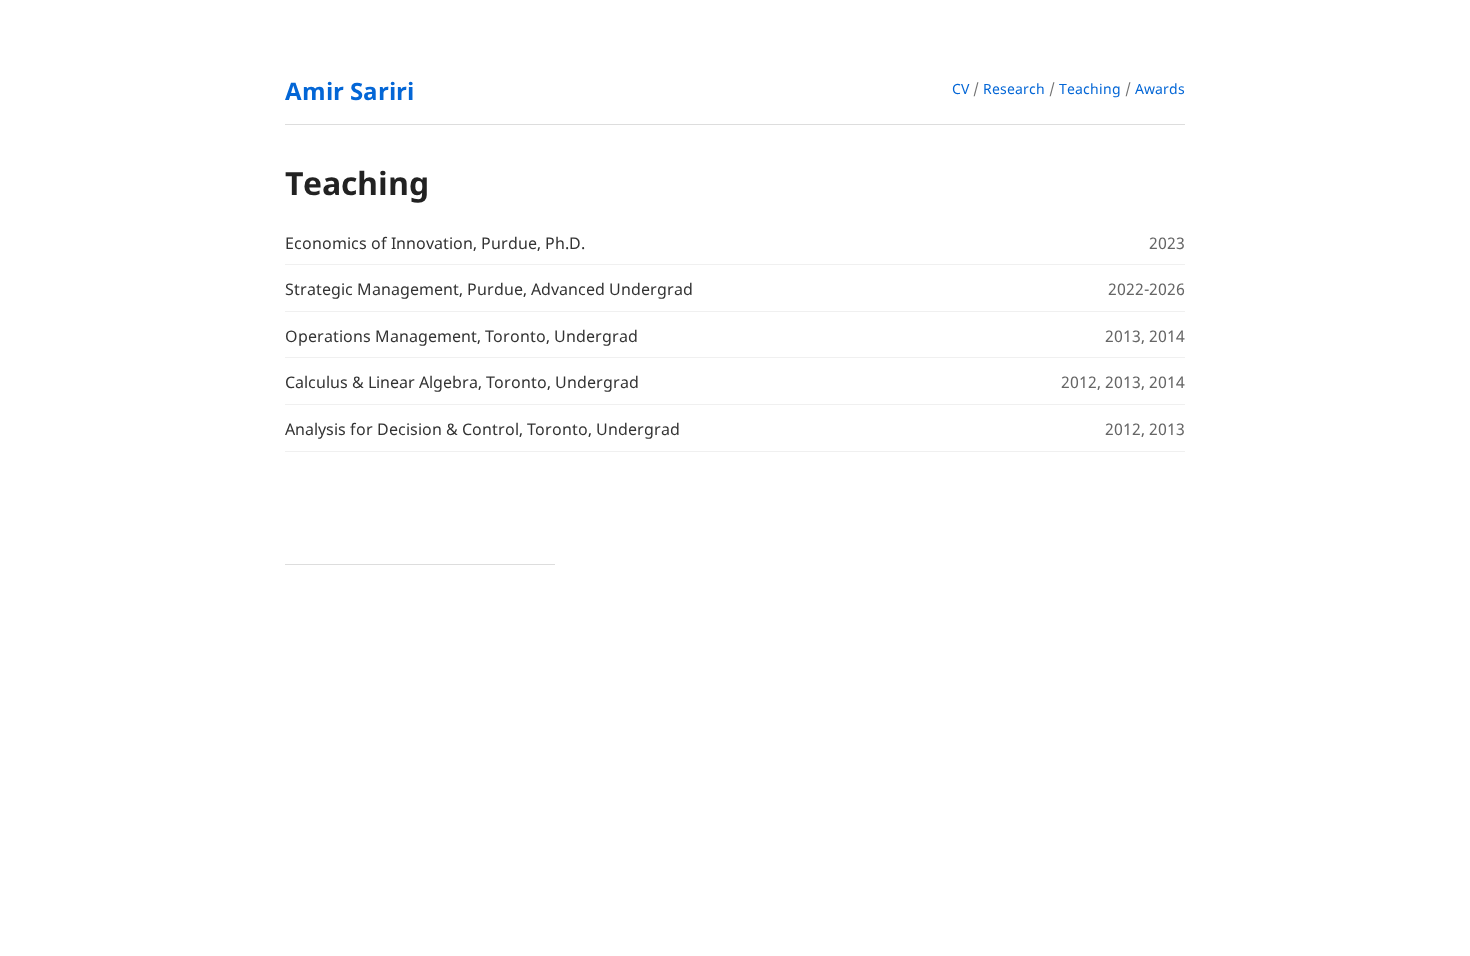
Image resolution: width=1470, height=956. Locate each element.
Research (1014, 88)
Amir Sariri (349, 90)
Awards (1160, 88)
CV (960, 88)
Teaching (1090, 88)
